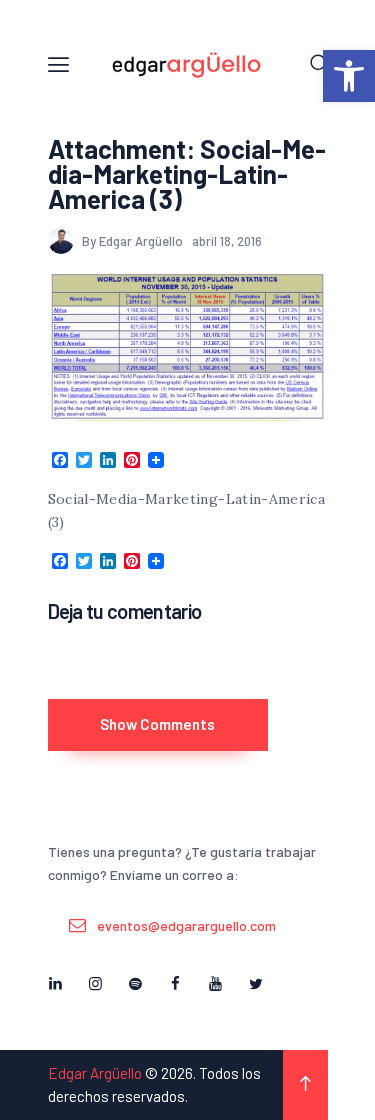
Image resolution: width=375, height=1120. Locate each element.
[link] (349, 76)
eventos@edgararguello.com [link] (186, 925)
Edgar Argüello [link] (95, 1073)
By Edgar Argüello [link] (134, 241)
